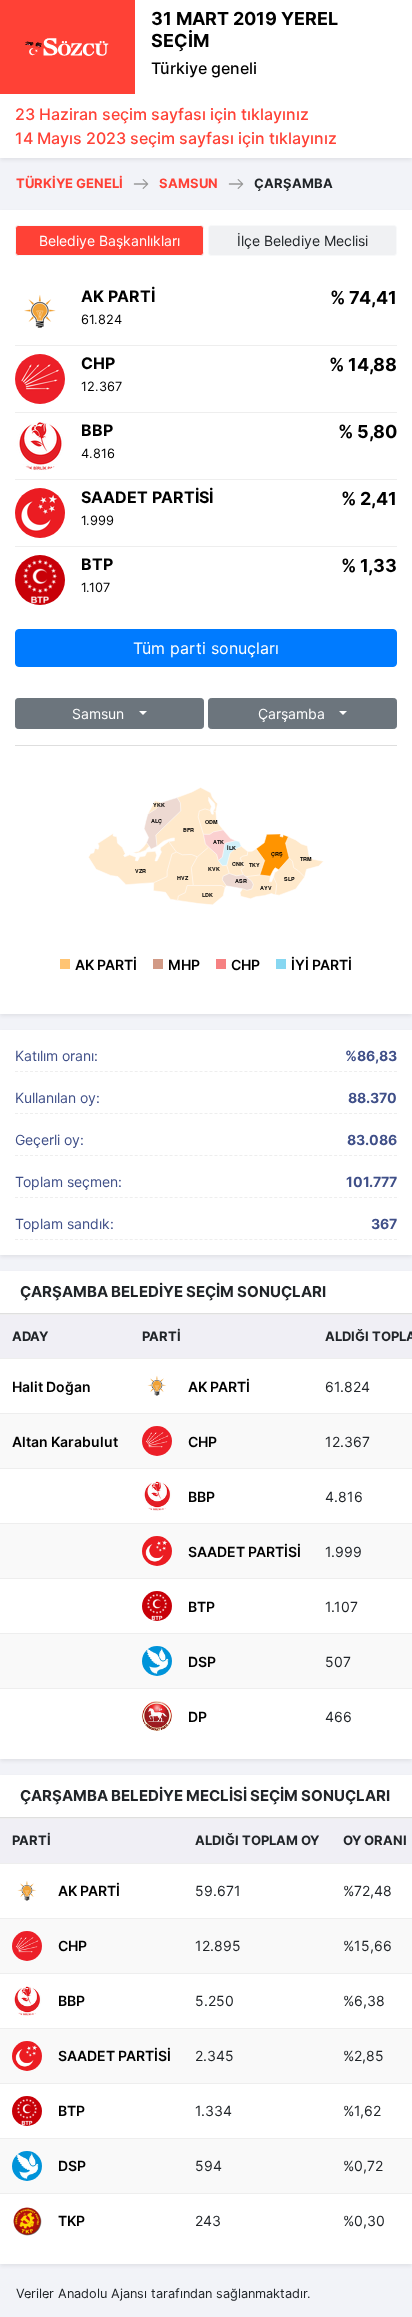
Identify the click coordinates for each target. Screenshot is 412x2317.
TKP (71, 2220)
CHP (245, 964)
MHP (184, 964)
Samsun (188, 183)
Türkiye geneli (204, 68)
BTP (201, 1606)
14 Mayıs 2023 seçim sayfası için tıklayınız (176, 138)
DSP (202, 1661)
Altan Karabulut (65, 1441)
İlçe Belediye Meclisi (302, 240)
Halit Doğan (51, 1386)
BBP (201, 1496)
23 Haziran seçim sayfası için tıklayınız (162, 114)
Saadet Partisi (244, 1551)
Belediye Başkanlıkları (109, 240)
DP (197, 1716)
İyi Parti (321, 964)
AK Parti (106, 964)
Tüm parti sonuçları (206, 648)
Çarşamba (293, 713)
